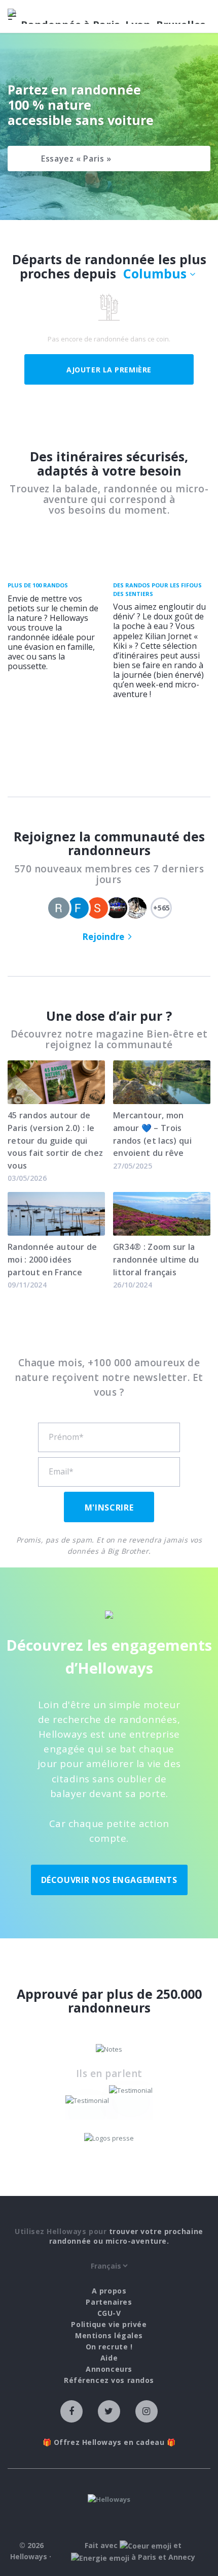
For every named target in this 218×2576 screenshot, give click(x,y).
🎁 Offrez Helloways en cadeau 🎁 (109, 2442)
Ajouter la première (109, 370)
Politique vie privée (109, 2324)
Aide (109, 2358)
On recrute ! (109, 2347)
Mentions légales (109, 2335)
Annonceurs (109, 2369)
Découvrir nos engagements (109, 1880)
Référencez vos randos (109, 2380)
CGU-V (109, 2313)
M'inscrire (109, 1507)
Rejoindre (103, 937)
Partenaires (109, 2302)
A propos (109, 2291)
